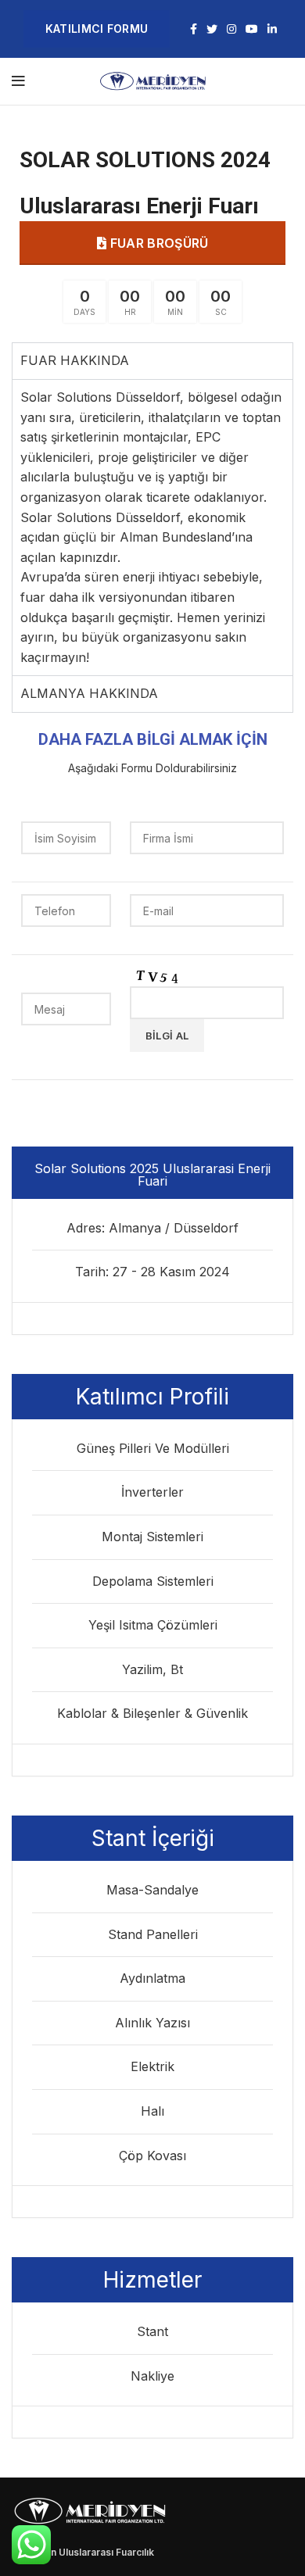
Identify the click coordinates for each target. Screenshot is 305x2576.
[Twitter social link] (212, 29)
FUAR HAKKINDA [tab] (75, 360)
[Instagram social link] (231, 29)
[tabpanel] (152, 527)
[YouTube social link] (252, 29)
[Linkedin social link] (272, 29)
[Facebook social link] (194, 29)
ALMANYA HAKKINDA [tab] (89, 693)
